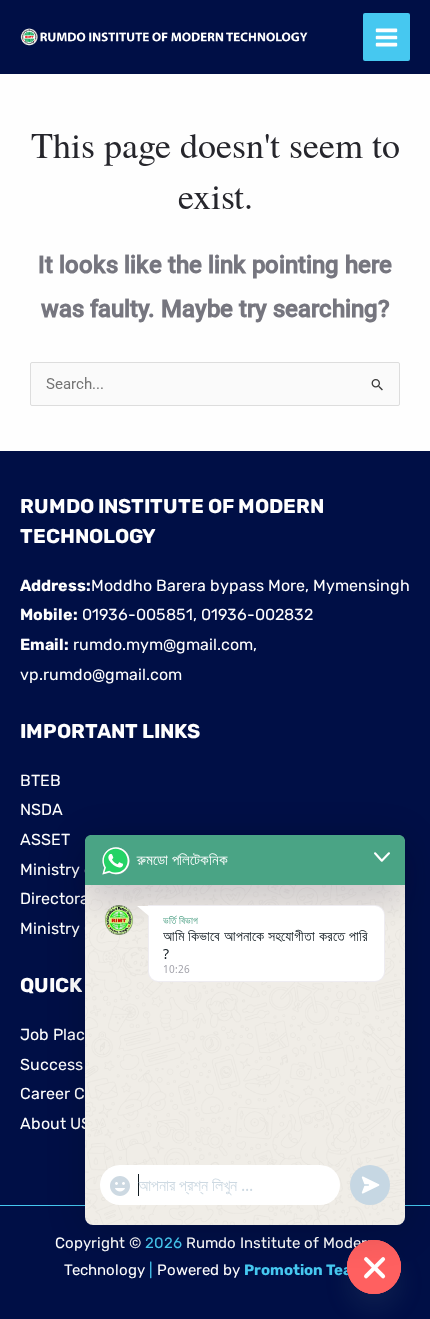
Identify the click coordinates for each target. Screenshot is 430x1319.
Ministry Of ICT (74, 928)
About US (55, 1123)
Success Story (73, 1064)
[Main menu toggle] (387, 37)
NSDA (41, 809)
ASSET (45, 839)
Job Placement (76, 1034)
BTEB (40, 780)
